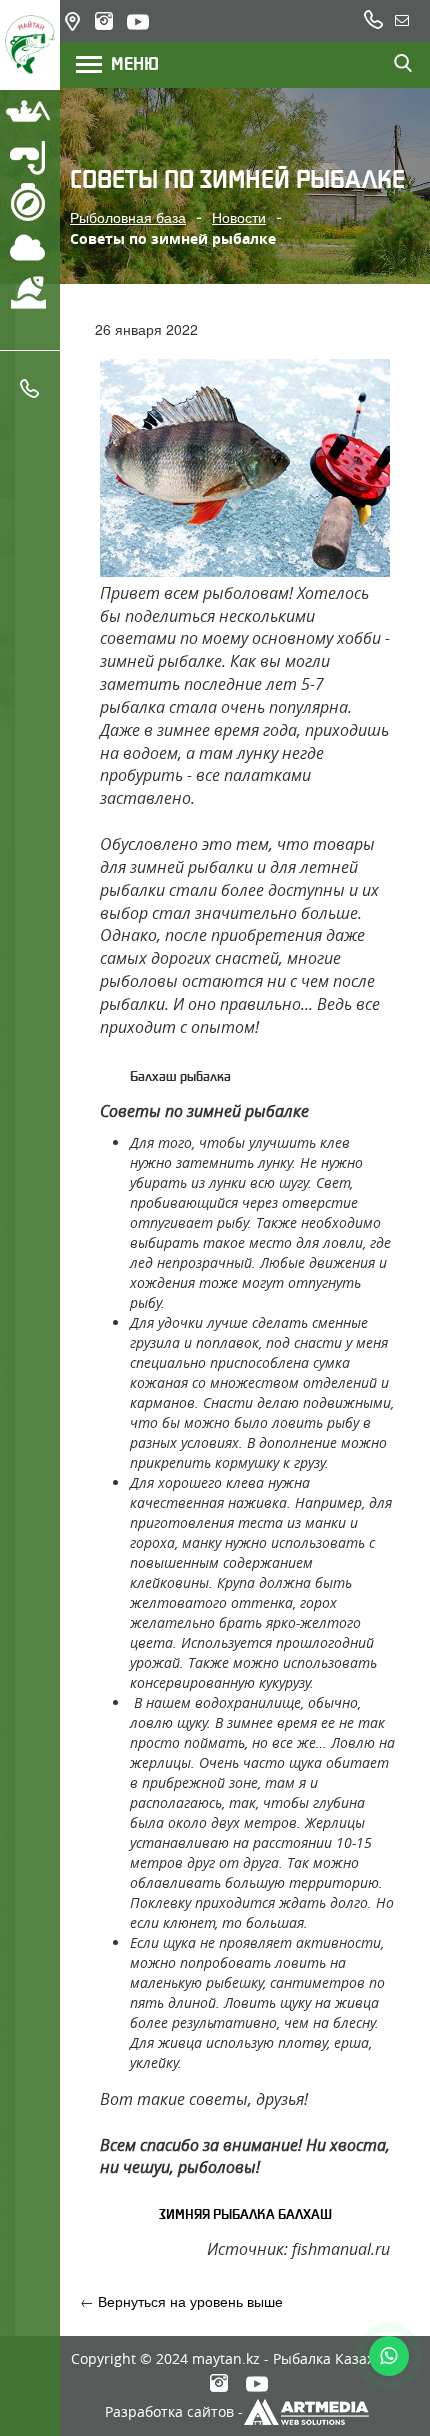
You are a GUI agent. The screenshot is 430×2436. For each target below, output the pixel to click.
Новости (239, 217)
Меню (128, 63)
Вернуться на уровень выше (190, 2301)
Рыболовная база (128, 217)
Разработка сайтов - (174, 2411)
